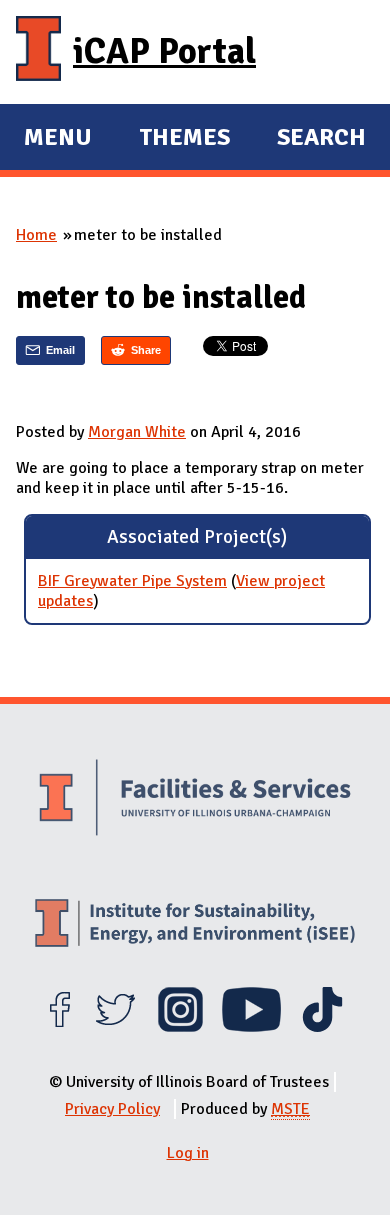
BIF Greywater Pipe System (132, 581)
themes (184, 140)
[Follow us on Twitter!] (115, 1027)
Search (321, 137)
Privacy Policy (112, 1109)
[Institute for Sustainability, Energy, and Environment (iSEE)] (195, 925)
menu (58, 140)
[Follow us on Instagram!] (180, 1027)
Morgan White (137, 432)
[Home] (38, 52)
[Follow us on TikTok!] (322, 1027)
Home (36, 235)
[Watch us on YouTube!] (251, 1027)
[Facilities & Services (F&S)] (195, 800)
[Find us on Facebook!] (59, 1027)
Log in (188, 1153)
